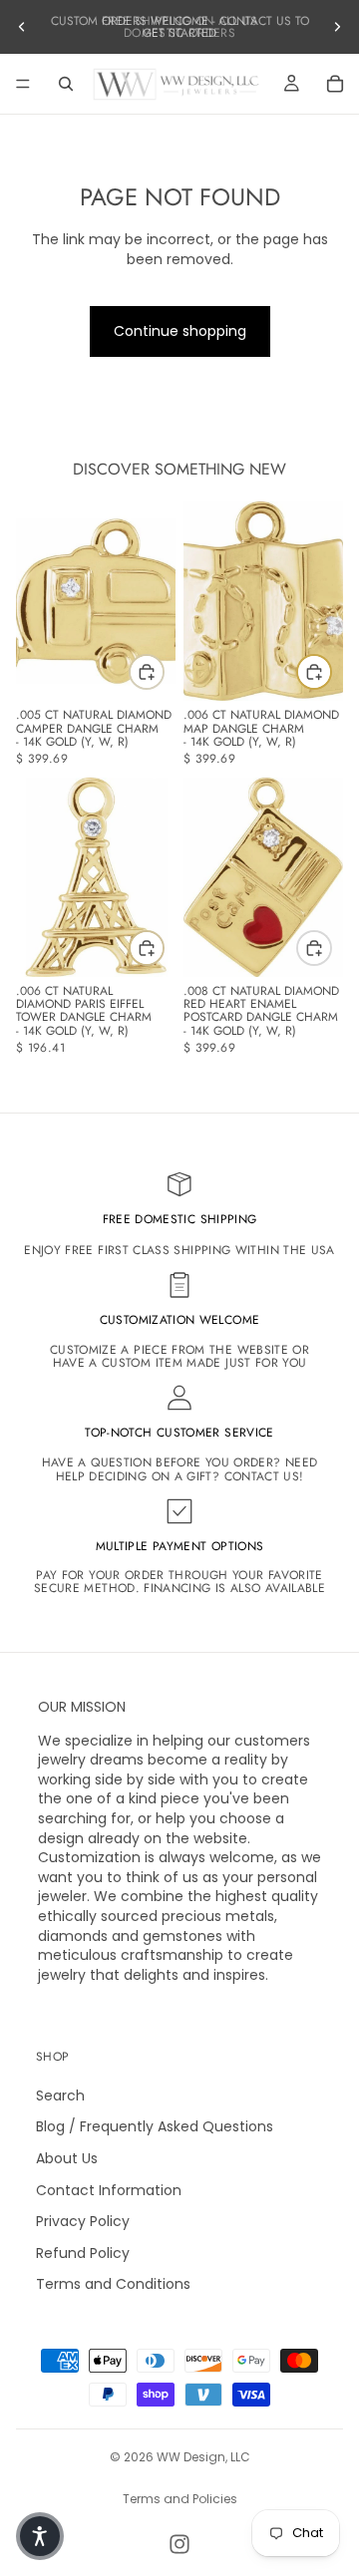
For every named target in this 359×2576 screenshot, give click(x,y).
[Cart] (335, 84)
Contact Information (109, 2190)
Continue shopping (180, 331)
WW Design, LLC (203, 2457)
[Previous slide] (22, 27)
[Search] (66, 84)
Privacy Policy (83, 2221)
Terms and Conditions (113, 2285)
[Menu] (23, 84)
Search (60, 2095)
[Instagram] (179, 2544)
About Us (67, 2158)
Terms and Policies (180, 2499)
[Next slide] (337, 27)
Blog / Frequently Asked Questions (155, 2127)
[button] (40, 2536)
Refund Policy (83, 2253)
